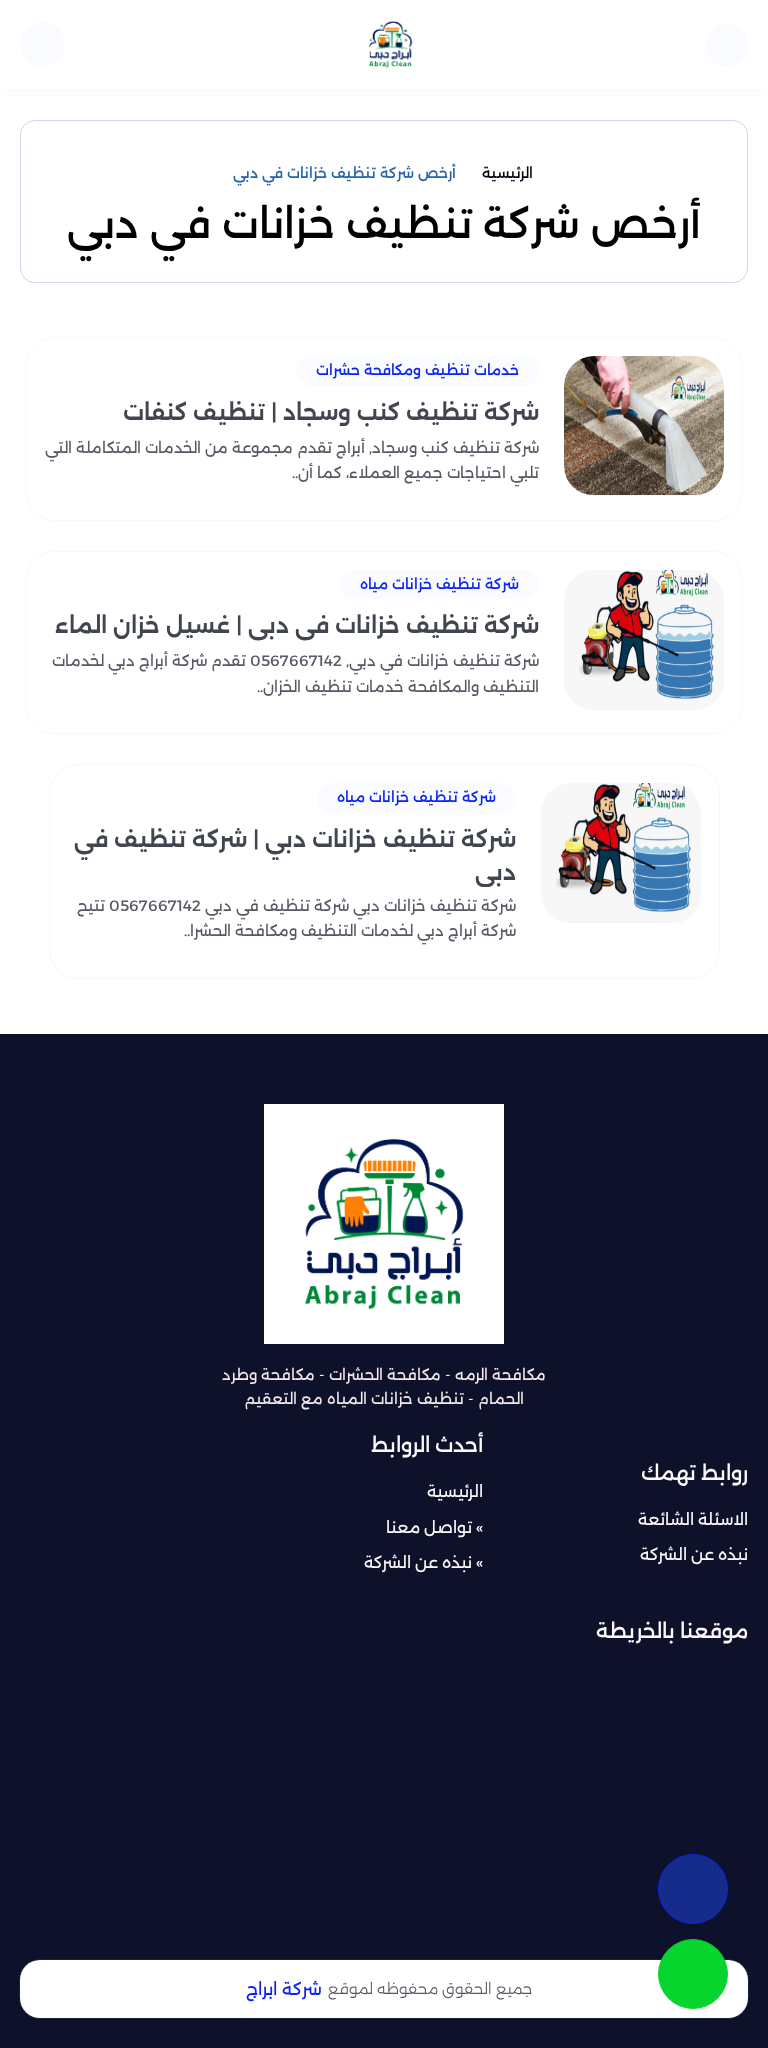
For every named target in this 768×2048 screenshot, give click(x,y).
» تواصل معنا (434, 1527)
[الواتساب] (693, 1974)
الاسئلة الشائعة (693, 1519)
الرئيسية (455, 1491)
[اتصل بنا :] (693, 1889)
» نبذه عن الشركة (423, 1562)
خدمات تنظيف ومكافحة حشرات (417, 370)
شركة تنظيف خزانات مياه (439, 584)
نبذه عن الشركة (694, 1554)
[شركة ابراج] (390, 44)
